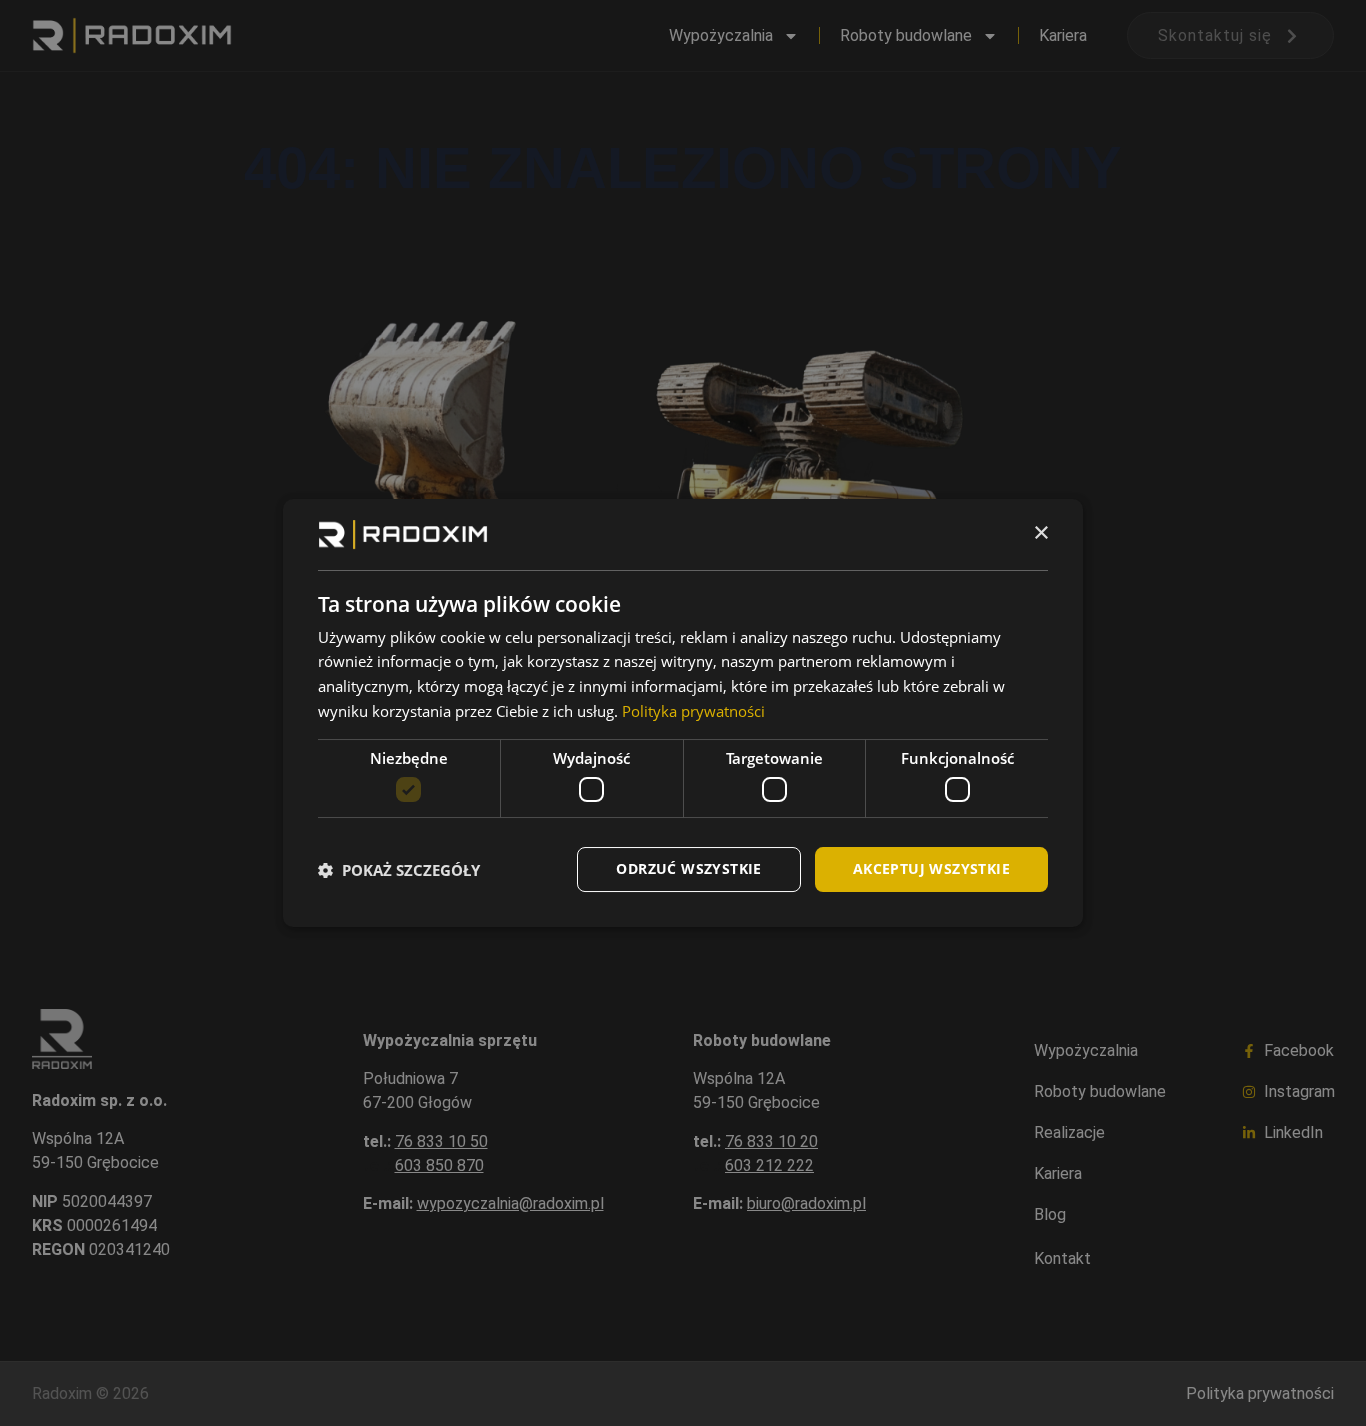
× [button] (1040, 533)
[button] (399, 870)
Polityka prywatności (693, 711)
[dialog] (683, 713)
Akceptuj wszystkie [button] (931, 868)
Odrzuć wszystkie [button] (688, 868)
